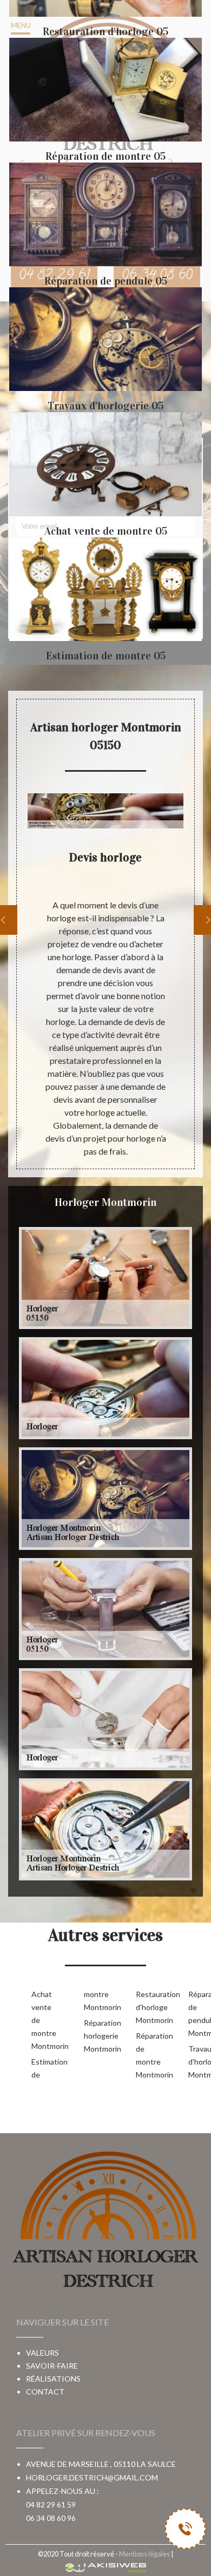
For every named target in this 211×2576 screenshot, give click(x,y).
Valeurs (42, 2353)
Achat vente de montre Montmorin (40, 2020)
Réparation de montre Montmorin (145, 2055)
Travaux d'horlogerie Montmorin (197, 2062)
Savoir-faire (52, 2366)
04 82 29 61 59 (51, 2504)
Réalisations (53, 2379)
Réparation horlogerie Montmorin (93, 2036)
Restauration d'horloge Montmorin (145, 2007)
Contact (45, 2392)
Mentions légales (144, 2554)
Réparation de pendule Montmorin (197, 2014)
